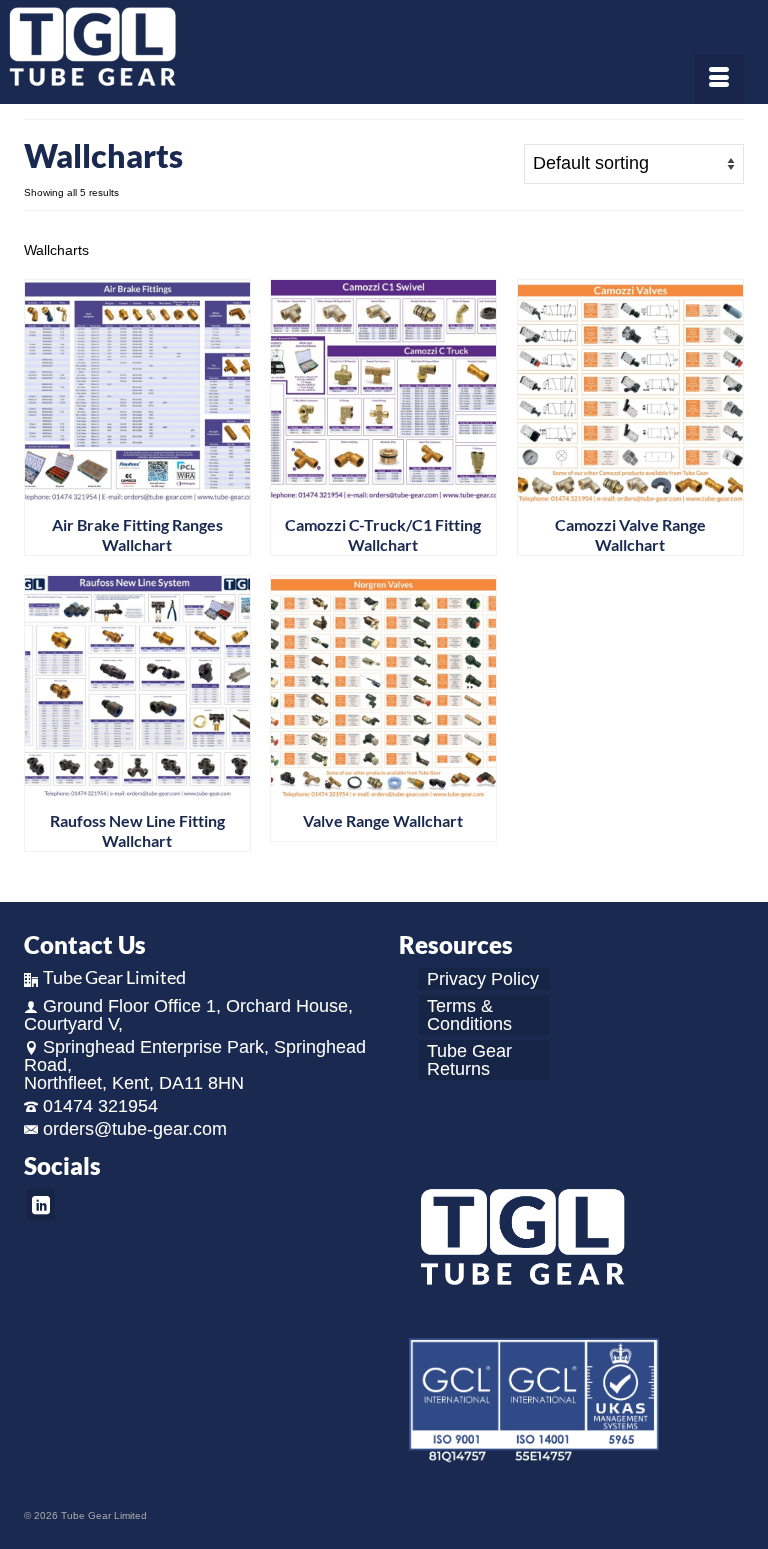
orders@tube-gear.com (135, 1129)
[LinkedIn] (41, 1204)
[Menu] (719, 79)
